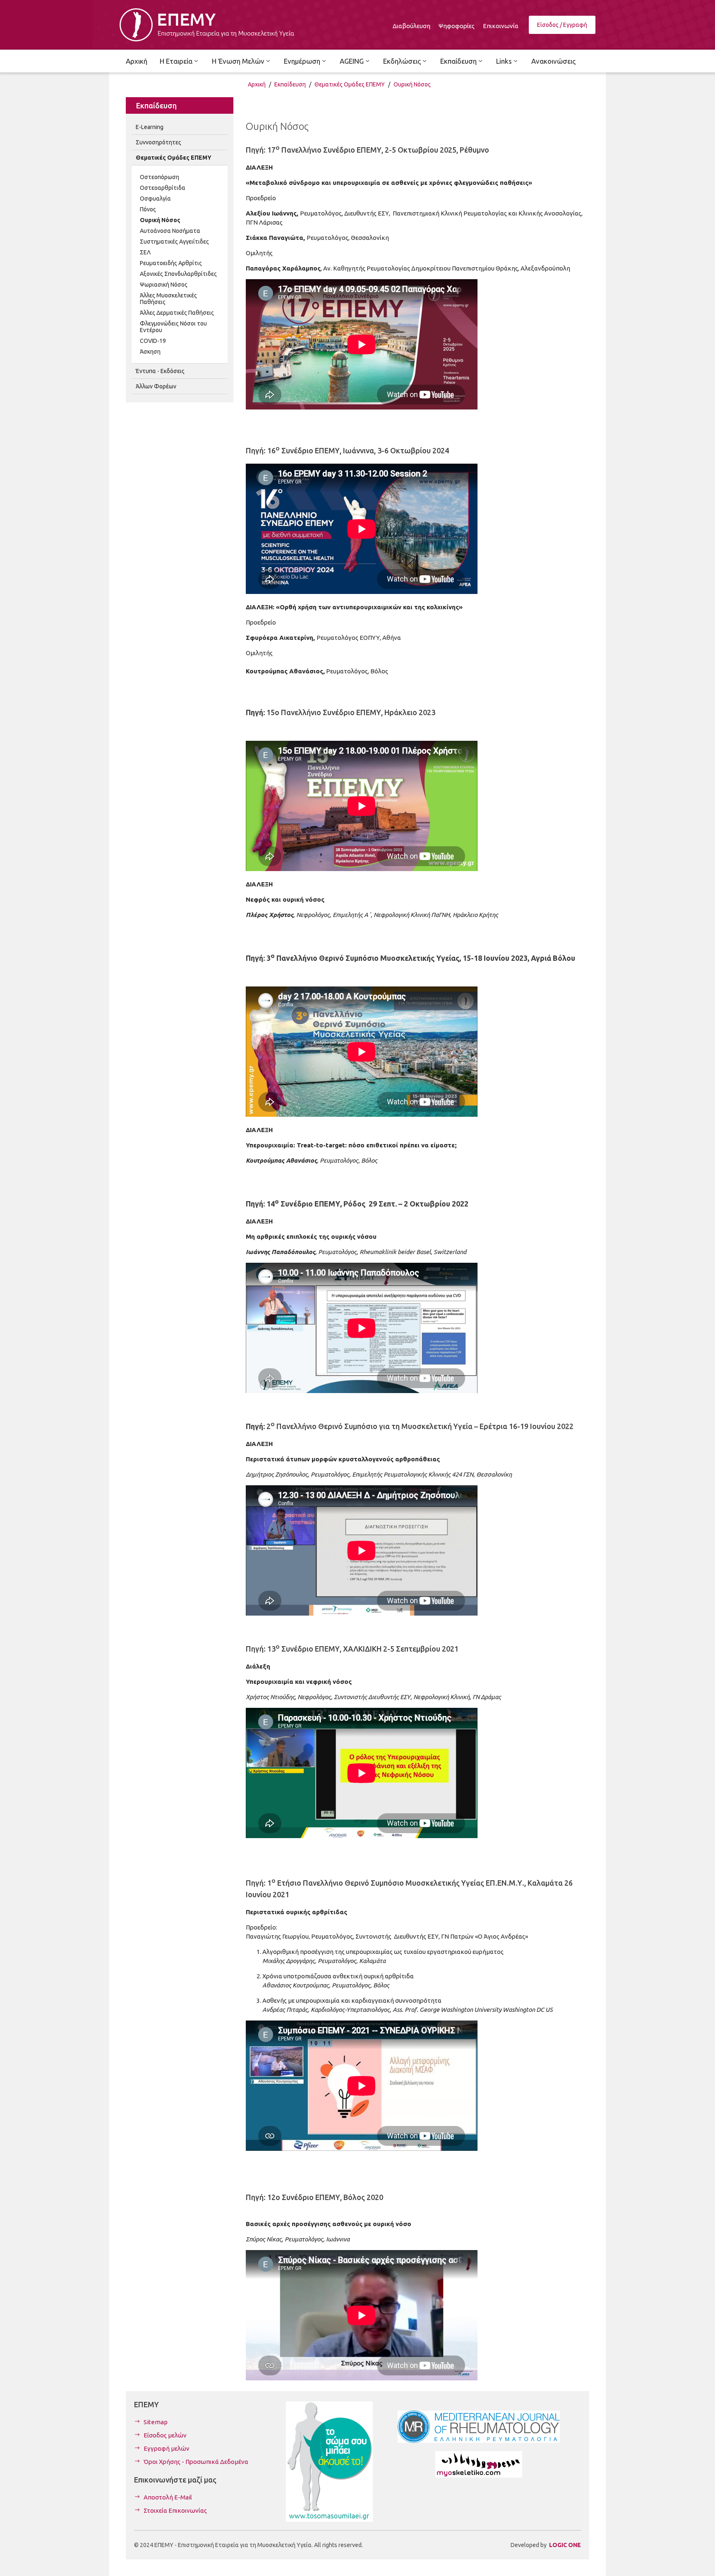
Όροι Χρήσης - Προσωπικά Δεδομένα (196, 2462)
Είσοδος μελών (165, 2435)
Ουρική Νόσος (412, 84)
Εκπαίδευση (290, 84)
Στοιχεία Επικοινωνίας (175, 2510)
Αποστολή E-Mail (168, 2497)
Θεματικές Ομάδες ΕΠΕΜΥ (350, 84)
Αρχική (257, 84)
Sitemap (156, 2422)
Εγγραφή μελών (167, 2448)
